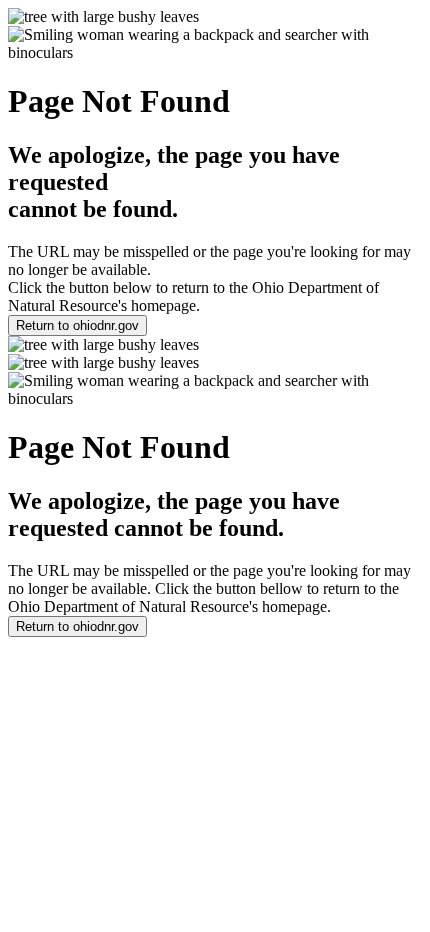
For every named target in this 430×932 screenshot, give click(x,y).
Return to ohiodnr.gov (77, 325)
